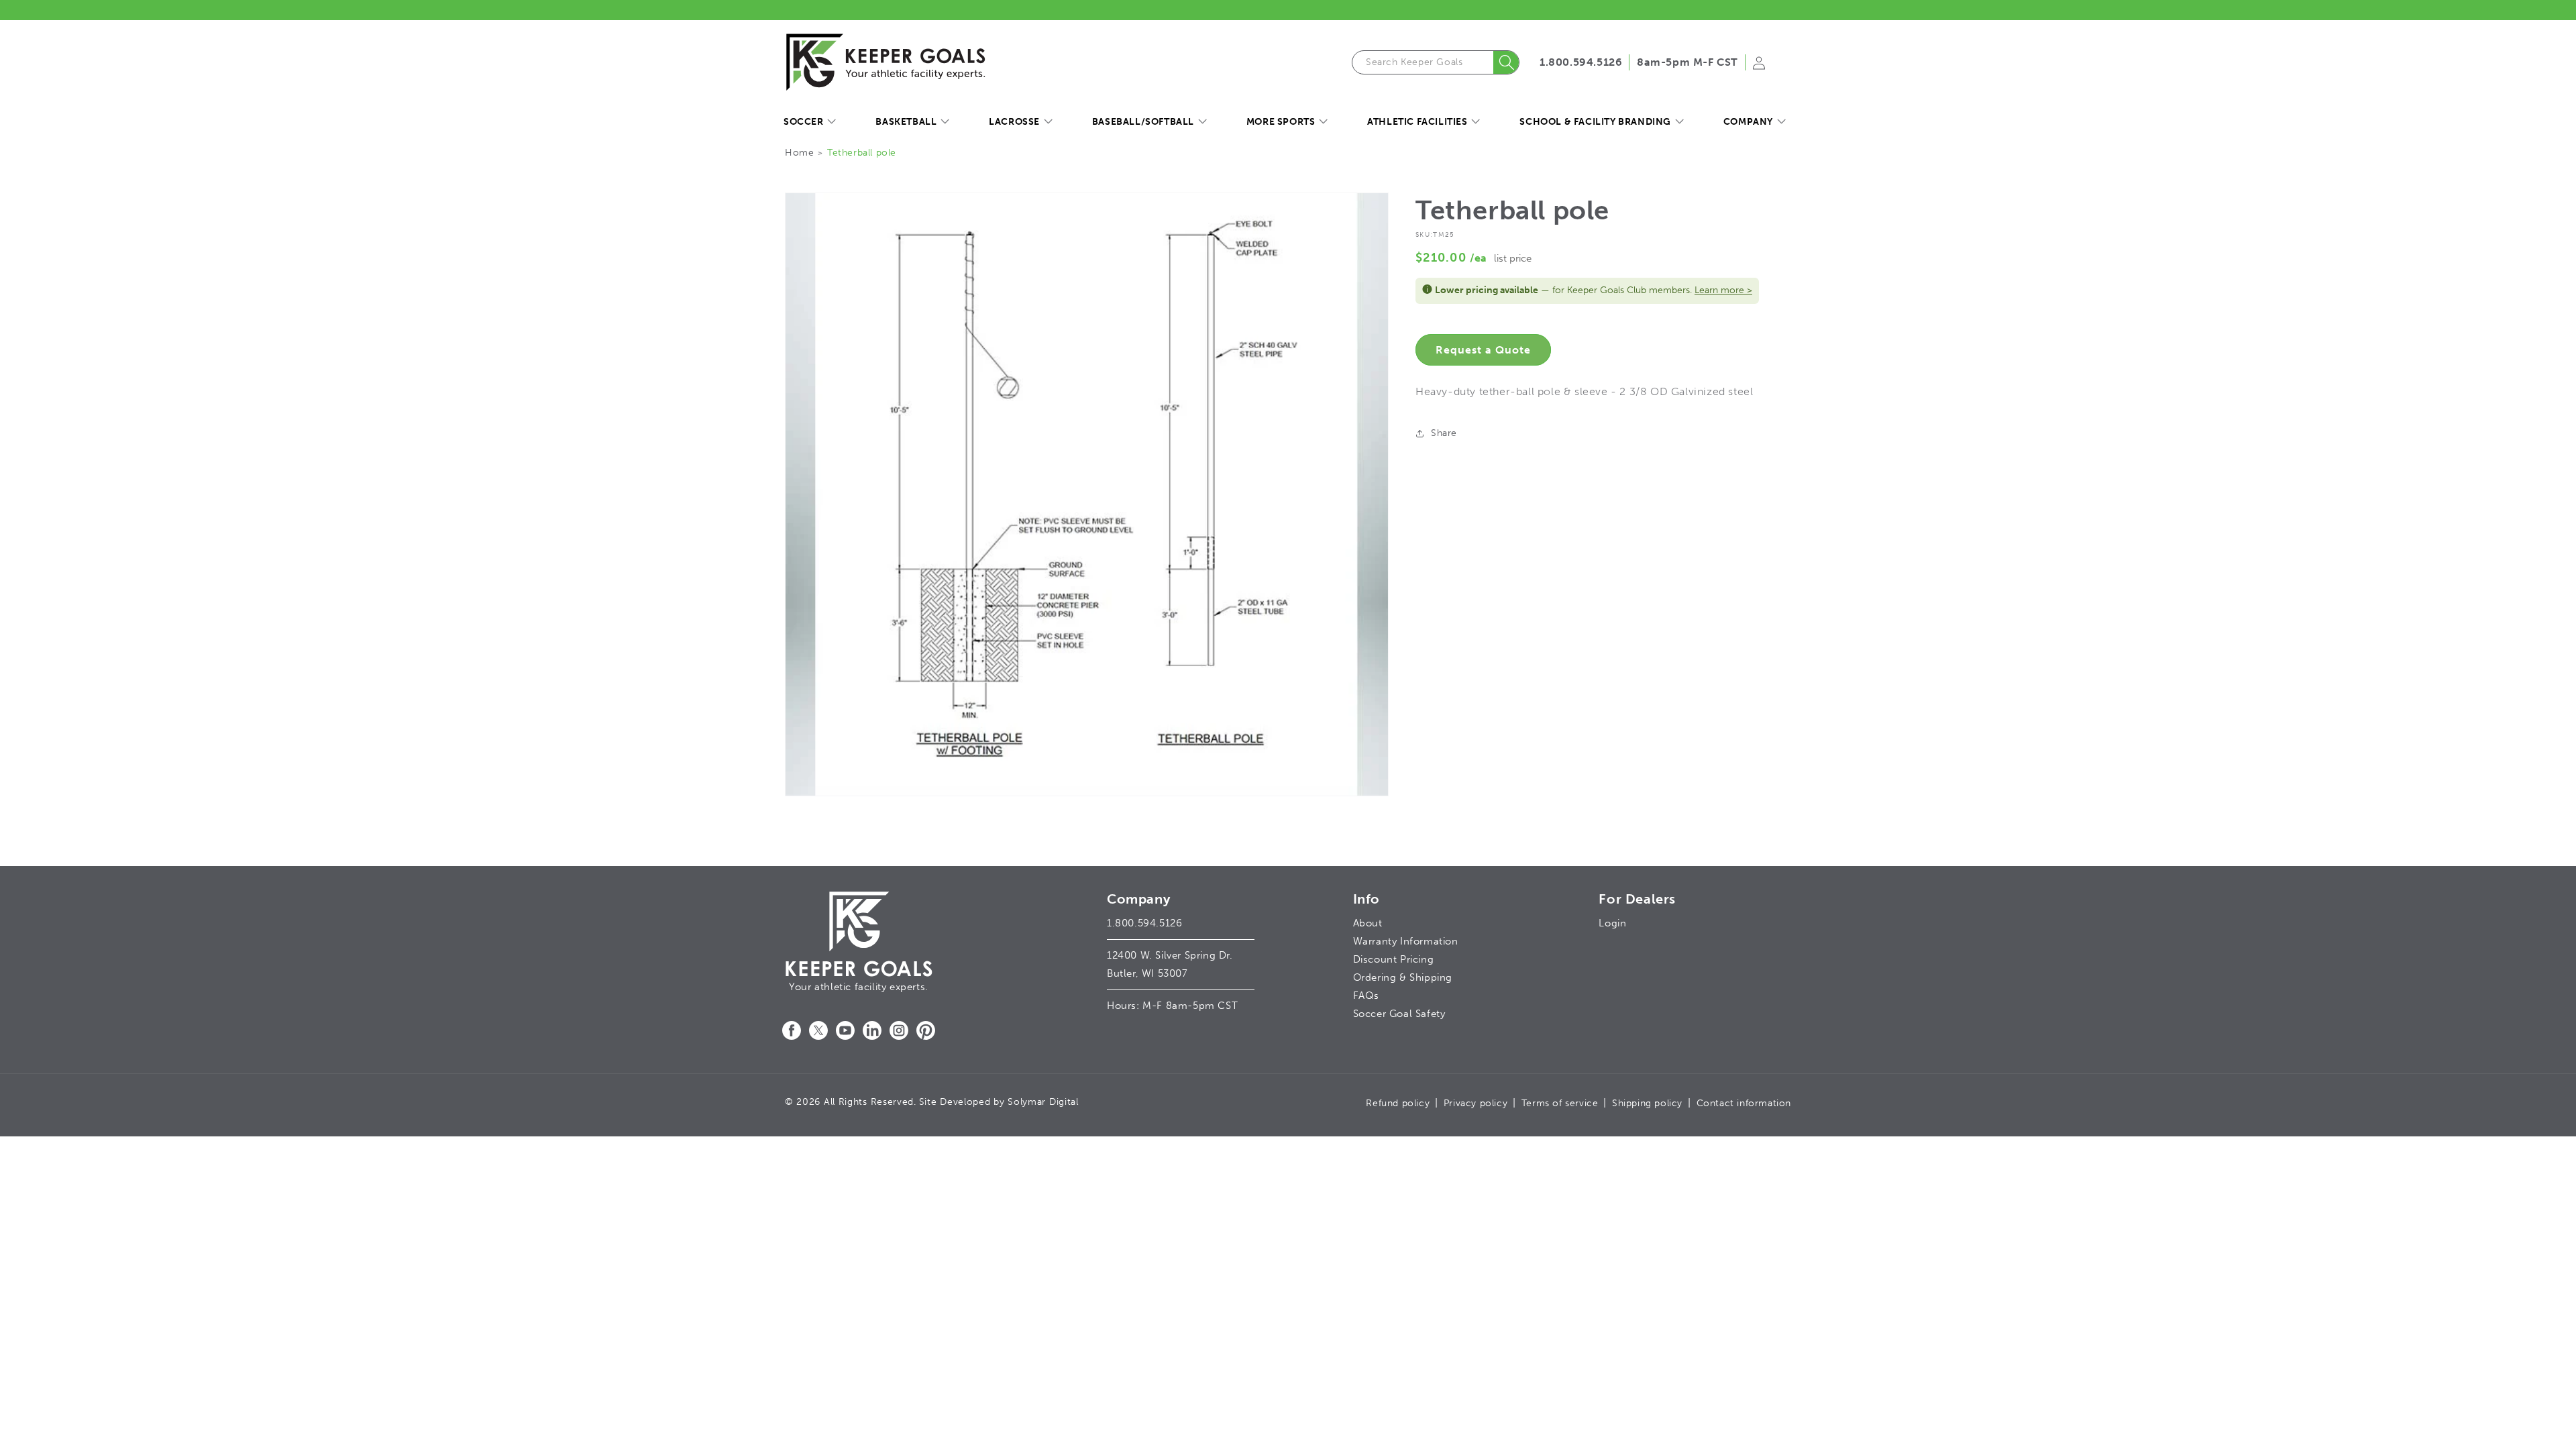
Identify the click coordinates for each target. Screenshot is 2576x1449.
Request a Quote (1483, 350)
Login (1612, 923)
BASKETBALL (906, 122)
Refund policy (1398, 1103)
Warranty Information (1406, 941)
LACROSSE (1014, 122)
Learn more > (1723, 290)
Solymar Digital (1043, 1102)
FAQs (1366, 996)
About (1368, 923)
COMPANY (1748, 122)
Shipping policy (1647, 1103)
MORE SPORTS (1281, 122)
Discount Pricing (1394, 959)
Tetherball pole (862, 153)
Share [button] (1444, 433)
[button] (809, 122)
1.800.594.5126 (1581, 62)
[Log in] (1759, 67)
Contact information (1744, 1103)
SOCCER (804, 122)
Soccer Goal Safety (1399, 1014)
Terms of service (1560, 1103)
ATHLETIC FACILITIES (1417, 122)
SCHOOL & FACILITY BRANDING (1595, 122)
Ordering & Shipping (1403, 977)
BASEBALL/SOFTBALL (1143, 122)
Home (799, 153)
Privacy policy (1475, 1103)
